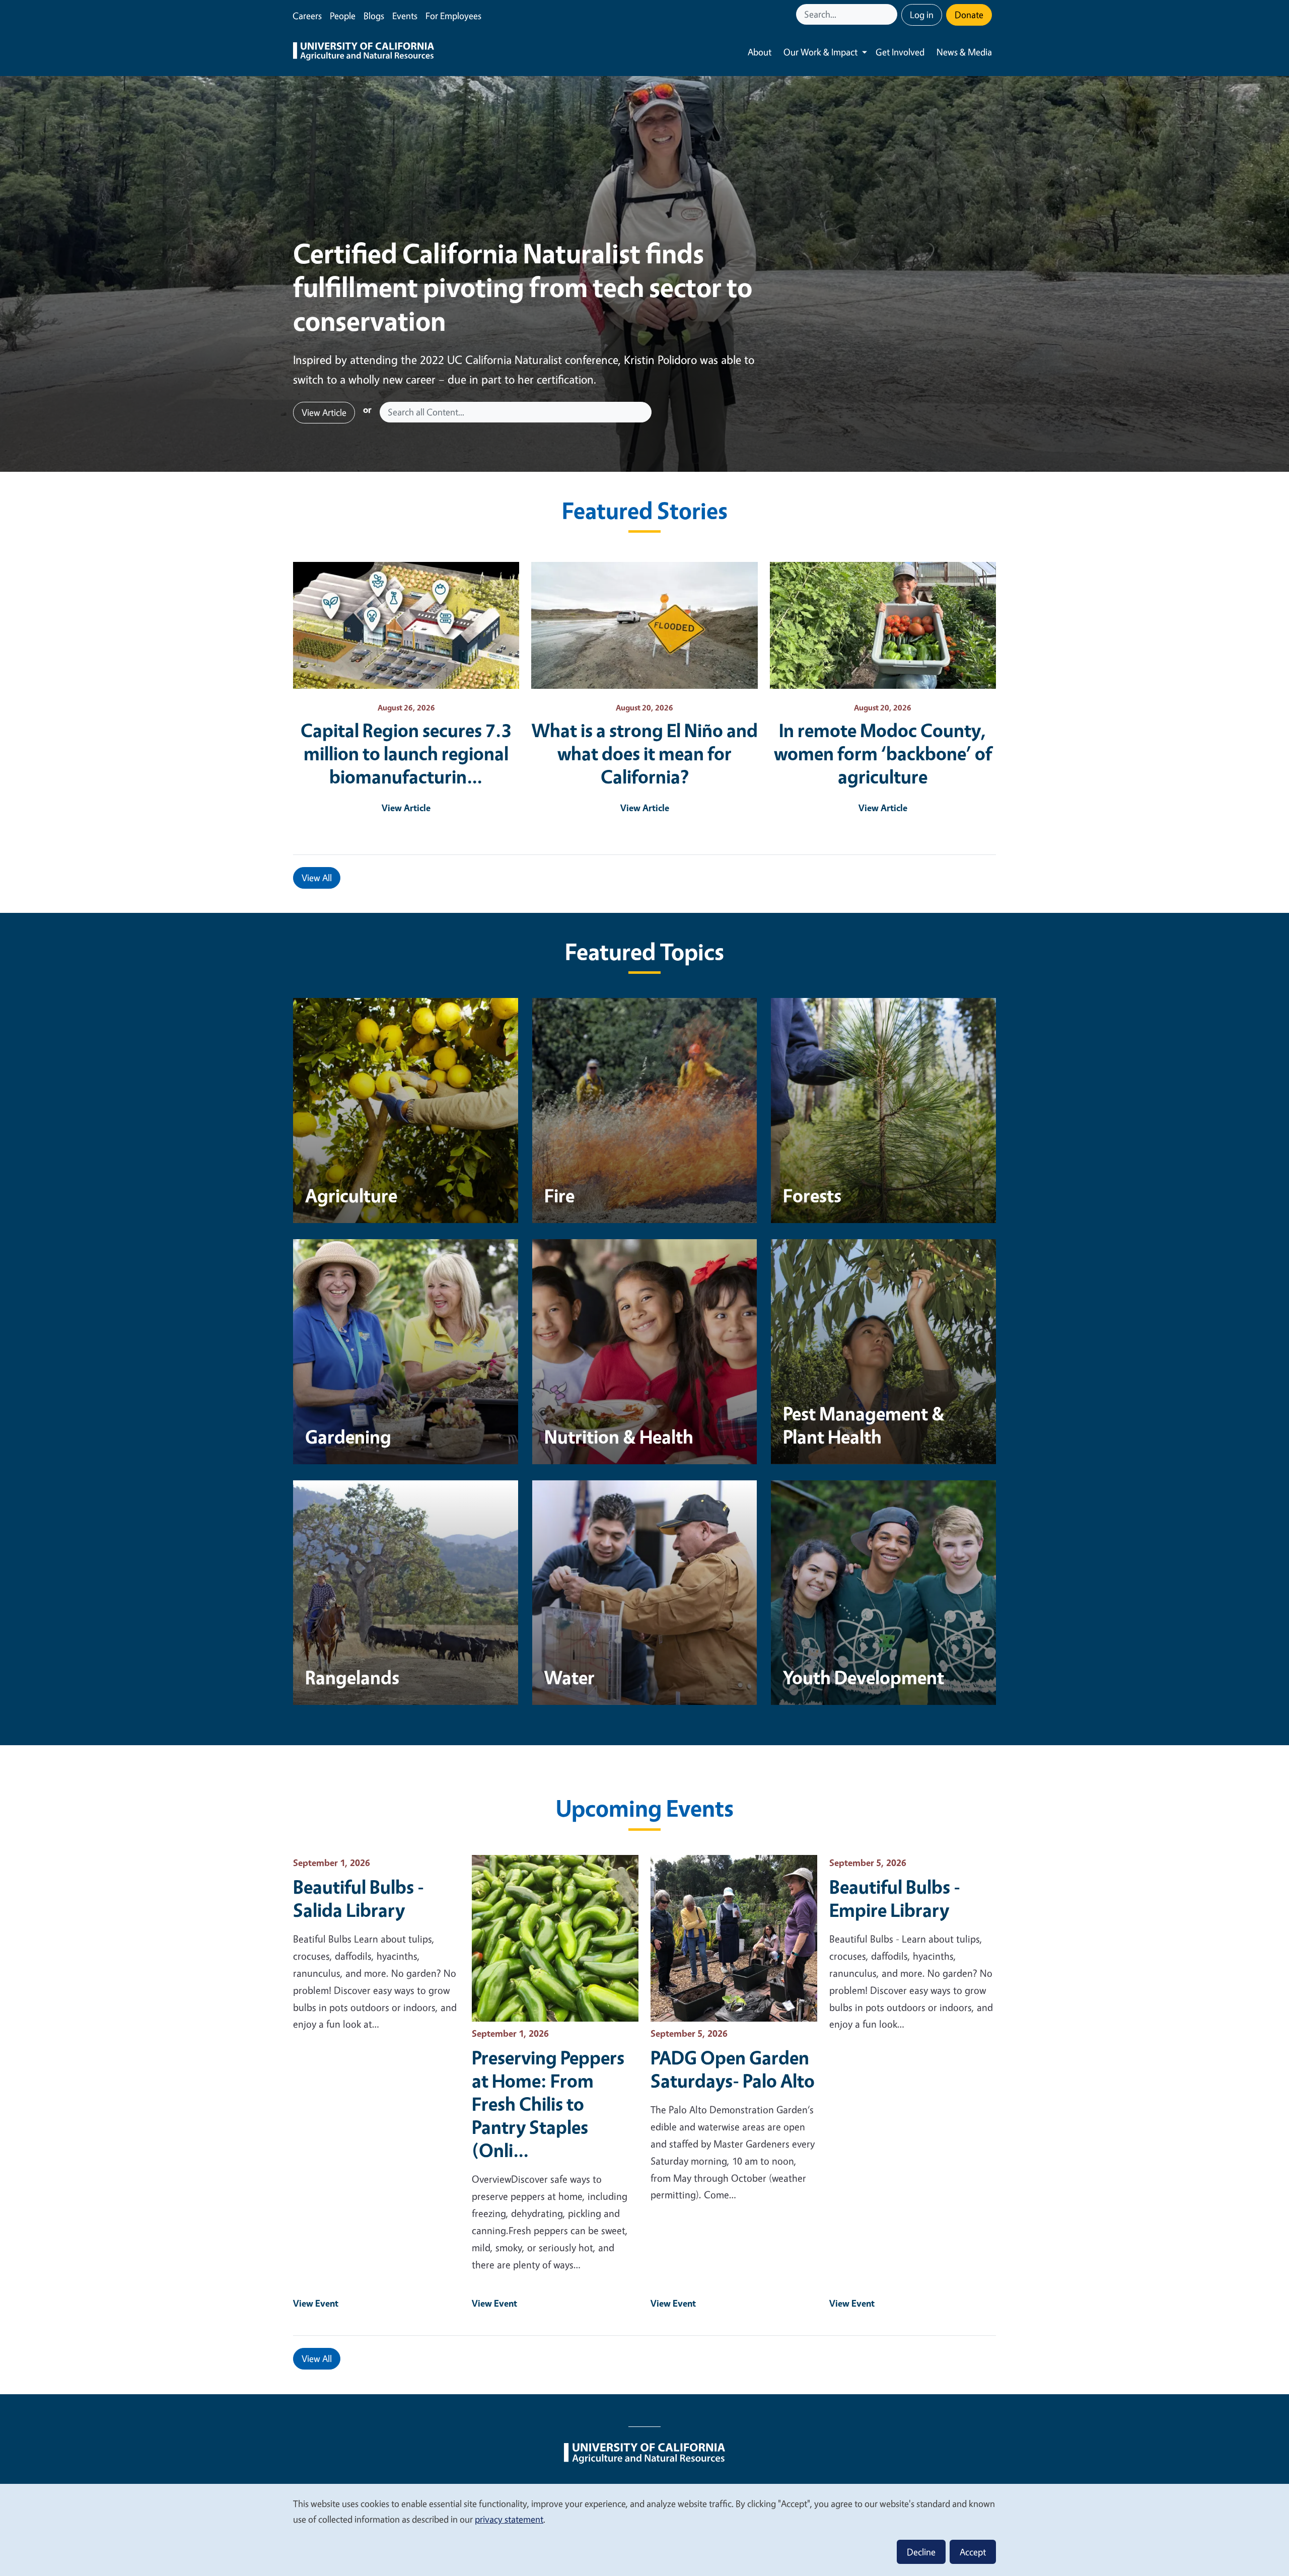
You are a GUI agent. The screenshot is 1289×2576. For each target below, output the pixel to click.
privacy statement (509, 2519)
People (343, 16)
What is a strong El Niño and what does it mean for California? (645, 753)
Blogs (374, 16)
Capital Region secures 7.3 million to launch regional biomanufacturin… (406, 753)
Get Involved (900, 52)
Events (405, 16)
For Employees (453, 16)
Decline (921, 2552)
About (760, 52)
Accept (973, 2552)
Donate (969, 15)
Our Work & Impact (820, 52)
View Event (316, 2303)
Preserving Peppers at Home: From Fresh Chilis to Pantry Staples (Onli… (548, 2104)
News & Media (964, 52)
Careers (307, 16)
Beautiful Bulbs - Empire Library (895, 1898)
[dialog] (644, 2529)
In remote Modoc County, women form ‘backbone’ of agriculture (883, 753)
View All (317, 878)
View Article (324, 412)
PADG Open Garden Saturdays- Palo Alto (733, 2069)
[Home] (364, 52)
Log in (922, 15)
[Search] (891, 14)
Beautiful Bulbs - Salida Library (359, 1898)
